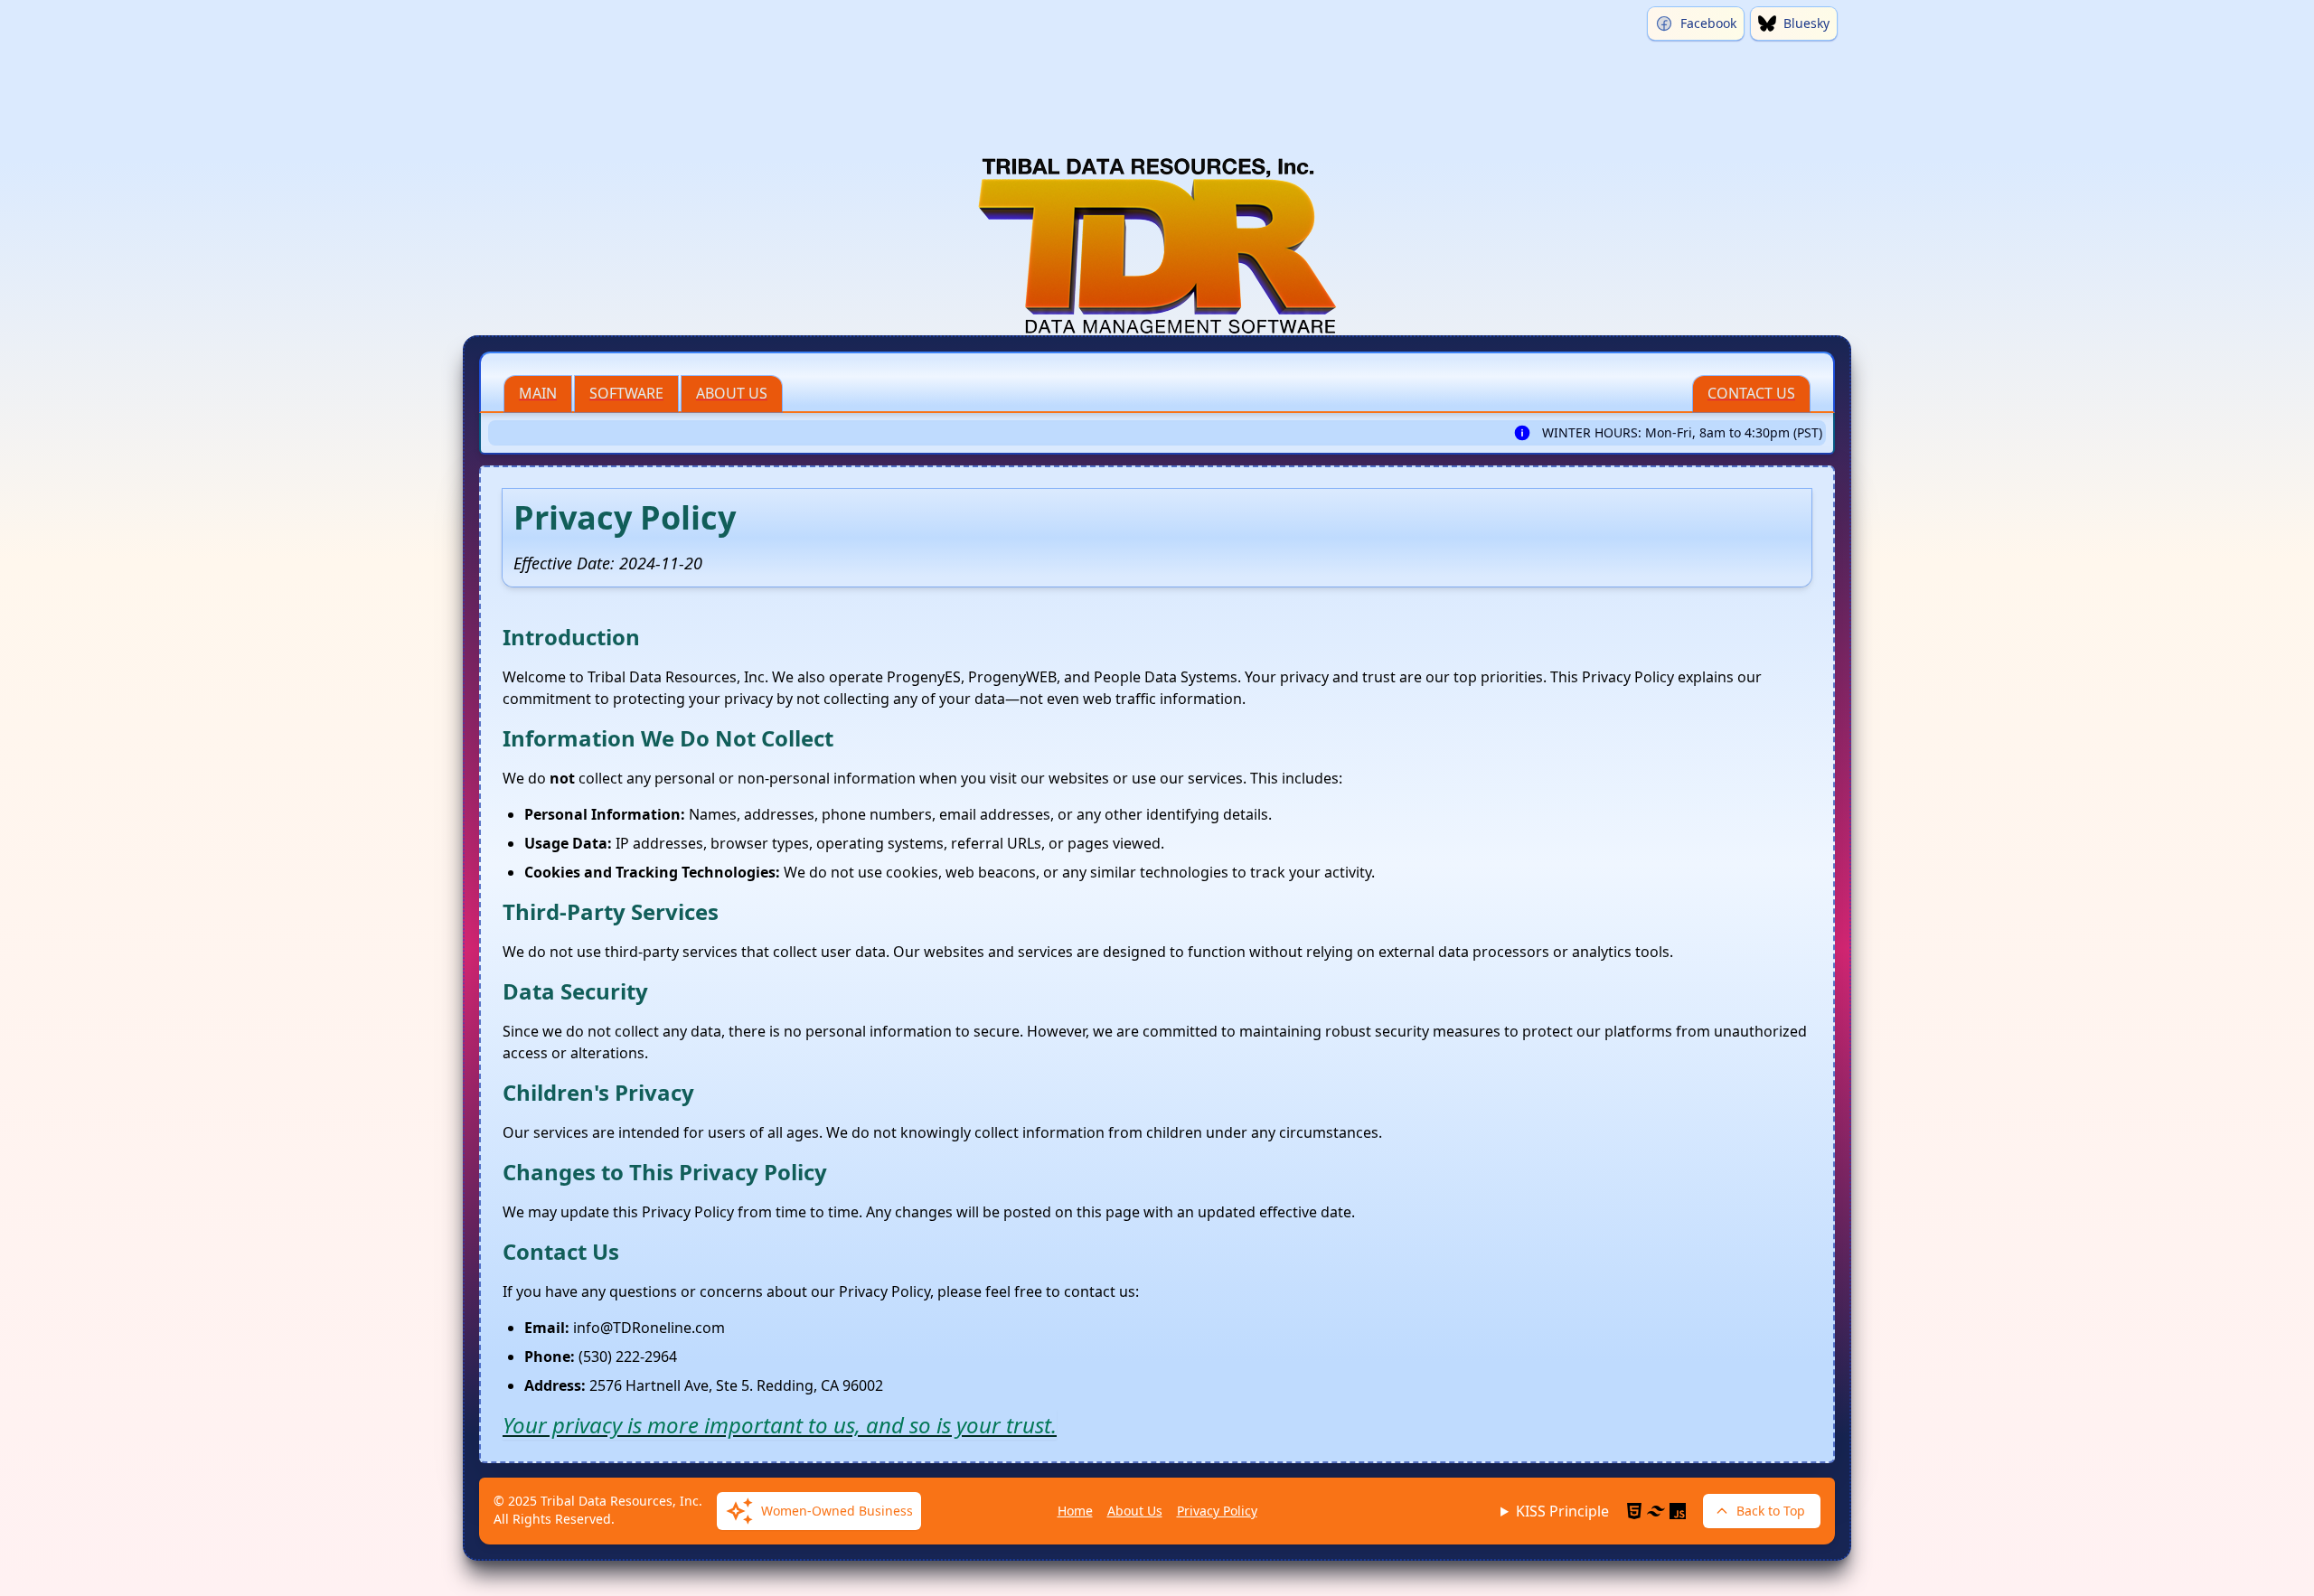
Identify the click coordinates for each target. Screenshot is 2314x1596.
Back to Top (1771, 1511)
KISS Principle (1562, 1511)
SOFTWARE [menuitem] (626, 393)
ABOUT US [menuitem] (732, 393)
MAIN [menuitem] (538, 393)
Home (1075, 1511)
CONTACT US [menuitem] (1751, 393)
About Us (1135, 1511)
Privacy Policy (1217, 1511)
